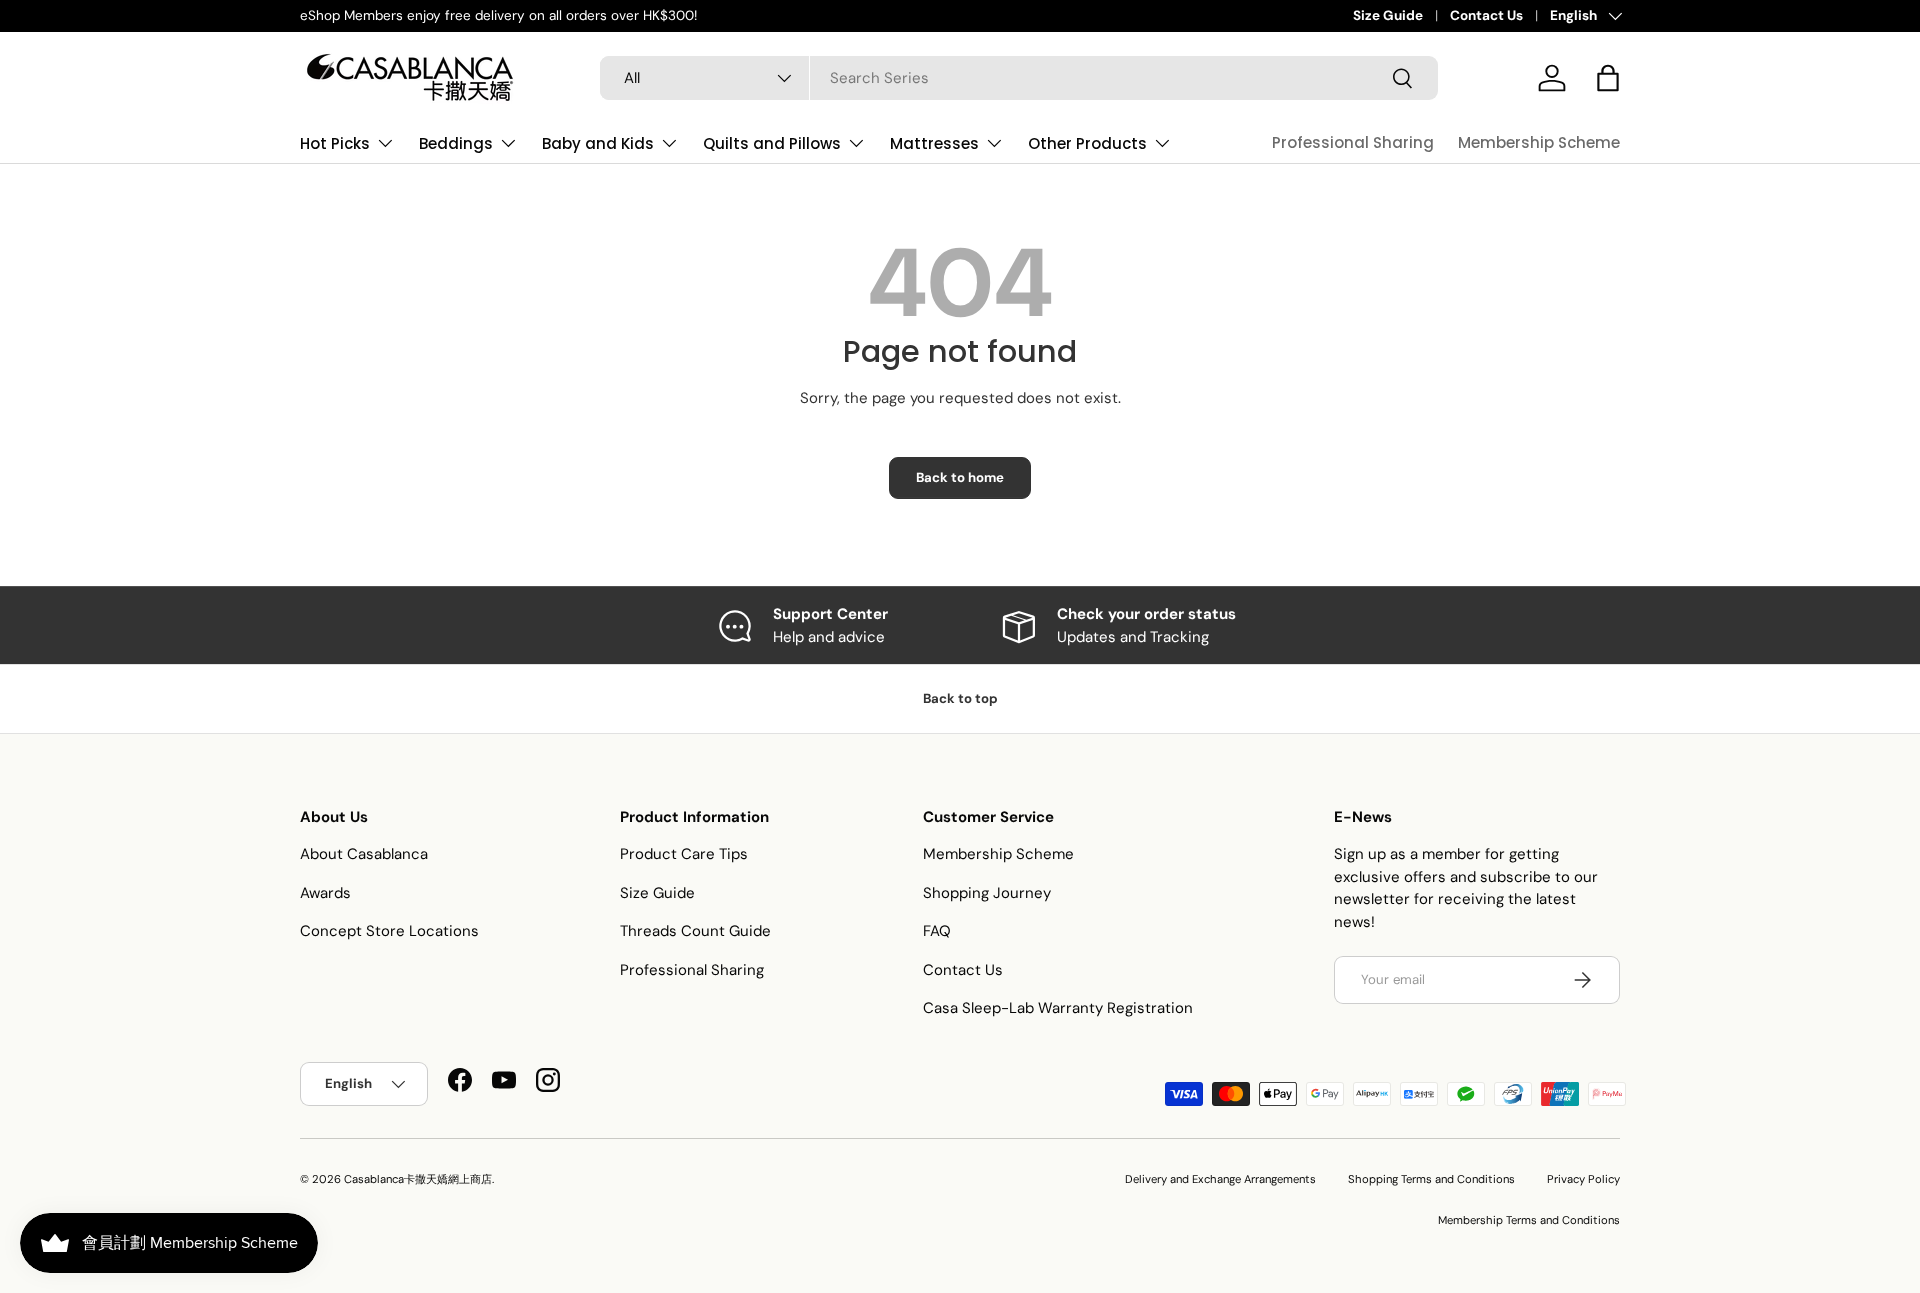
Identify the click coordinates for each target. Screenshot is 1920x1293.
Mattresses (934, 143)
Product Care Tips (684, 854)
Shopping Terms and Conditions (1431, 1179)
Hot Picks (335, 143)
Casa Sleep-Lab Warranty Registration (1058, 1008)
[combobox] (1019, 78)
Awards (325, 893)
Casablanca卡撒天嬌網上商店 (418, 1179)
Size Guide (1388, 15)
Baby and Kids (598, 143)
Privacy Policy (1583, 1179)
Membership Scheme (1539, 142)
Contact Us (1486, 15)
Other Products (1087, 143)
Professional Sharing (1353, 142)
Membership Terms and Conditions (1529, 1220)
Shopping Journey (987, 893)
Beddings (456, 143)
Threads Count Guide (695, 931)
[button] (1608, 78)
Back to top (960, 698)
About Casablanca (364, 854)
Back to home (960, 477)
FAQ (937, 931)
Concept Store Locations (389, 931)
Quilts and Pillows (772, 143)
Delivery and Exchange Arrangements (1220, 1179)
